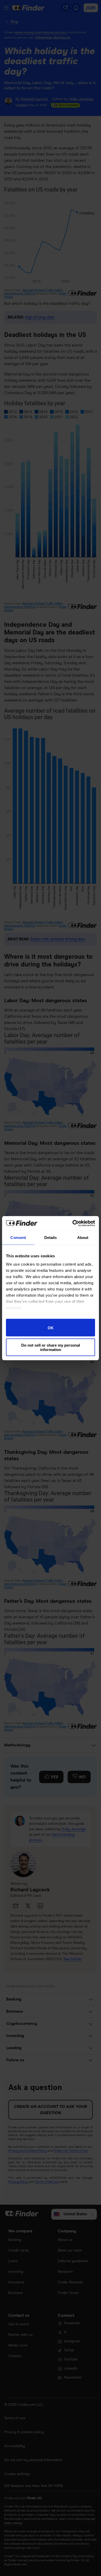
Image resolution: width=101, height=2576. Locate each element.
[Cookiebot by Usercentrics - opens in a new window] (73, 1223)
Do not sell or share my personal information (51, 1347)
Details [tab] (51, 1238)
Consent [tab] (18, 1238)
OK (51, 1328)
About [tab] (83, 1238)
